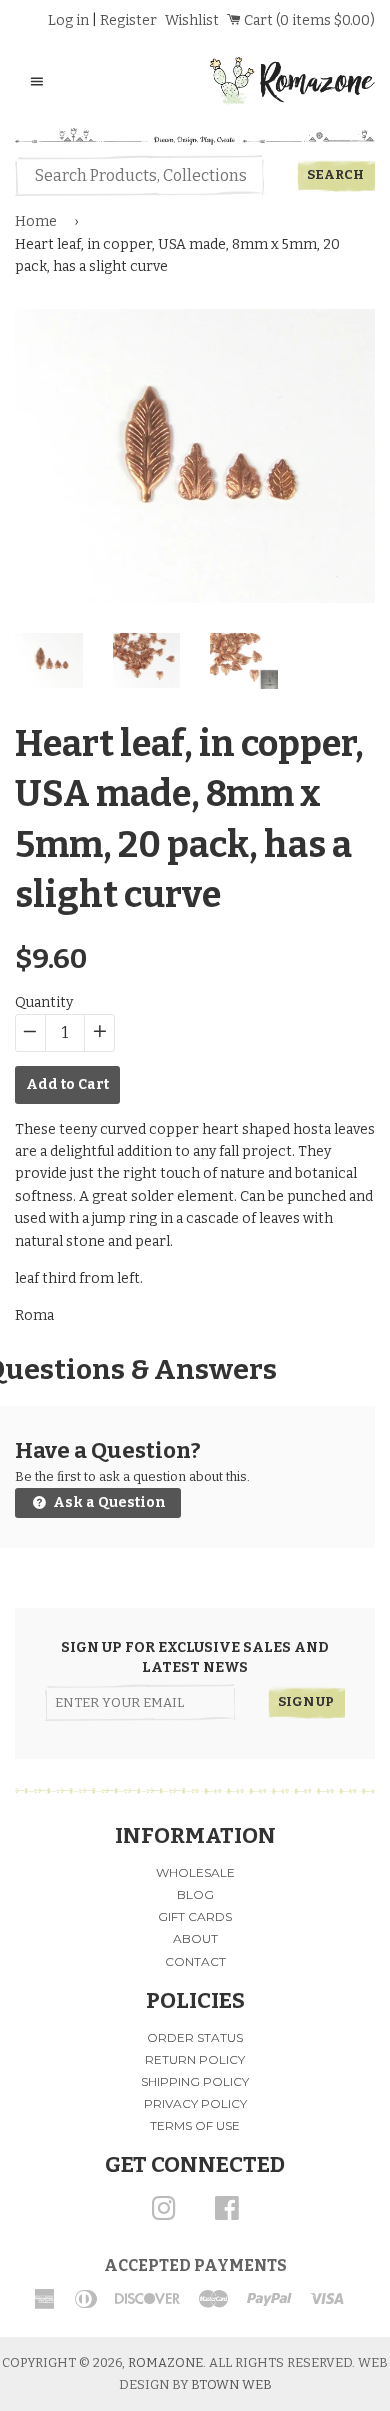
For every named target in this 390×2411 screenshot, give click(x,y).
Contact (195, 1961)
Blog (195, 1894)
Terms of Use (195, 2125)
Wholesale (195, 1872)
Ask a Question (108, 1502)
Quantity (44, 1002)
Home (36, 221)
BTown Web (231, 2384)
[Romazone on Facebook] (227, 2215)
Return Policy (195, 2059)
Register (128, 20)
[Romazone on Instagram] (164, 2215)
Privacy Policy (195, 2103)
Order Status (195, 2037)
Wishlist (192, 20)
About (195, 1938)
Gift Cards (195, 1916)
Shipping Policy (195, 2081)
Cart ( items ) (308, 20)
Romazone (165, 2362)
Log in (68, 20)
